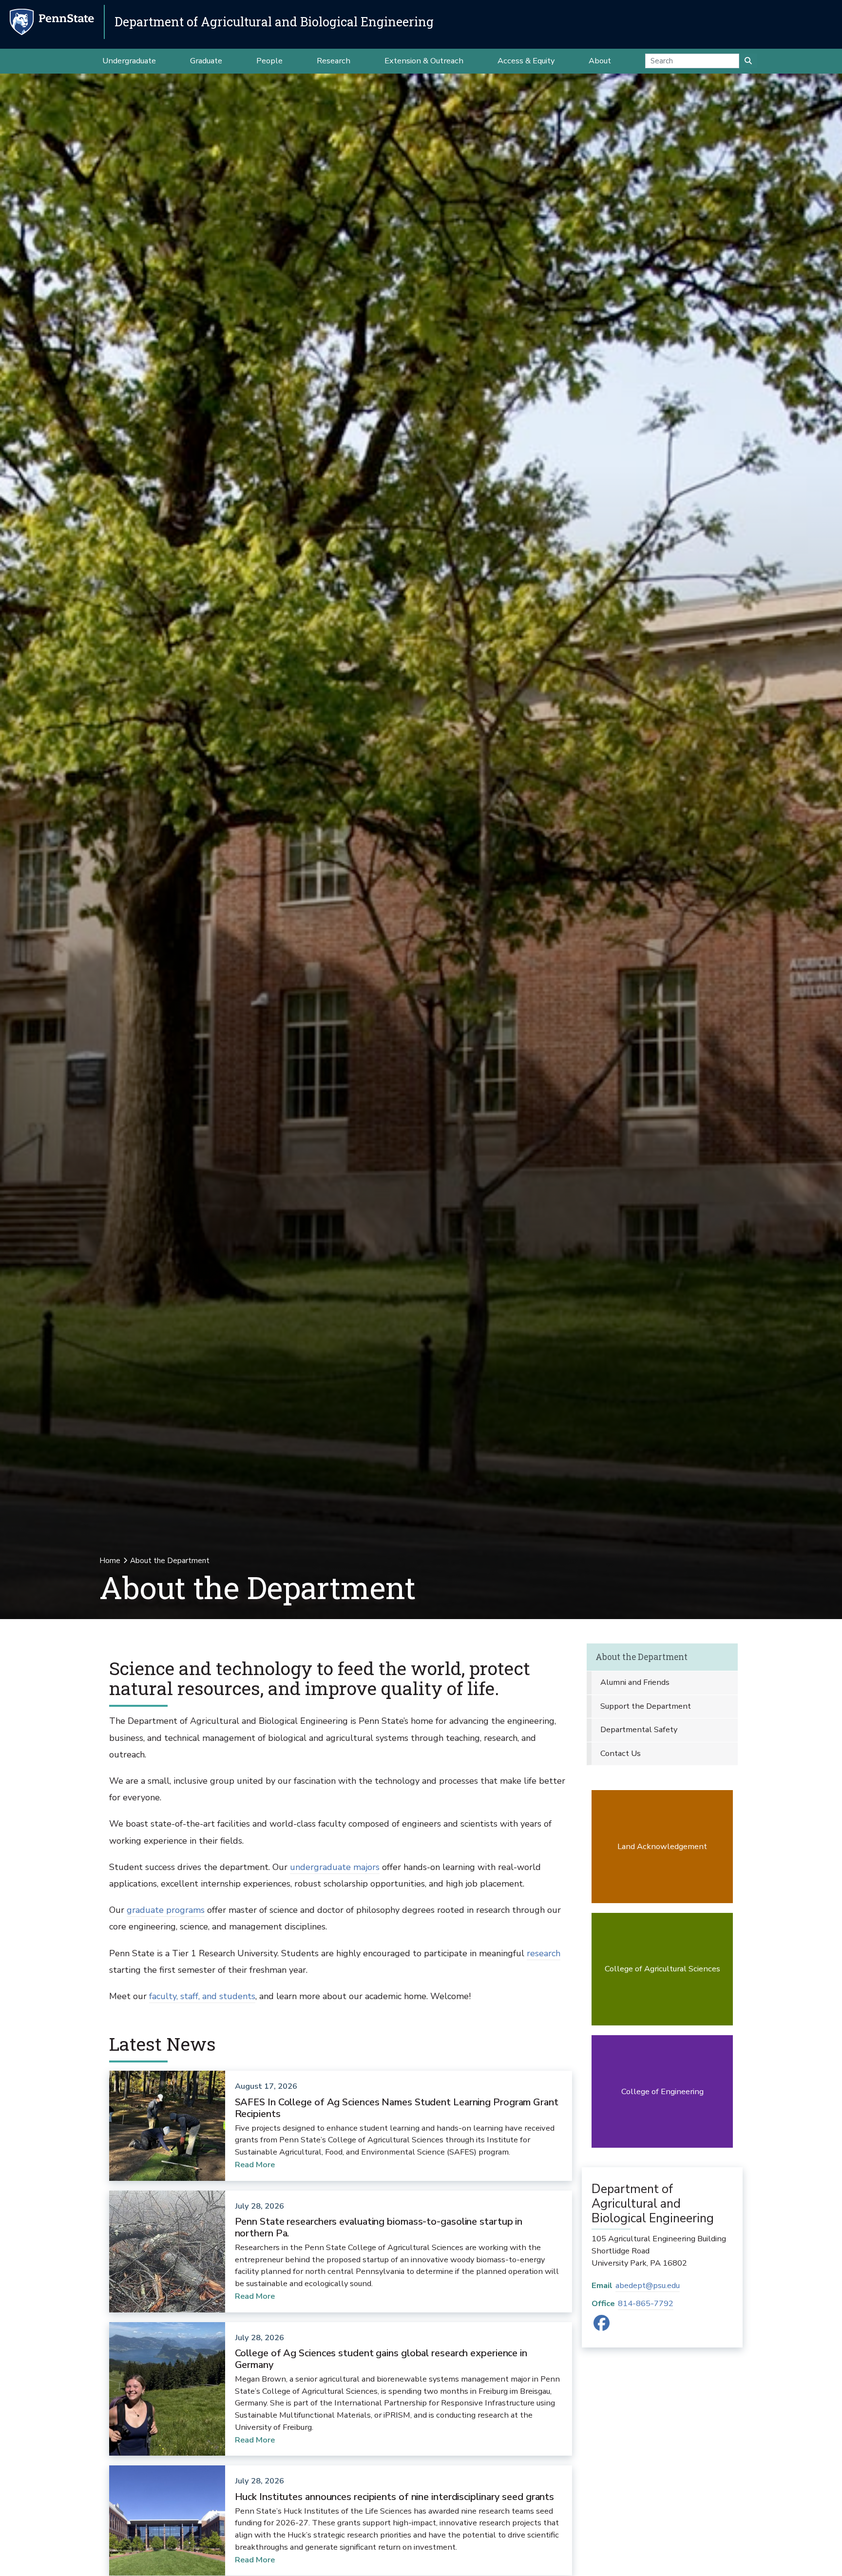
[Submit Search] (748, 61)
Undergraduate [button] (129, 61)
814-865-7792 (646, 2303)
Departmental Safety (639, 1729)
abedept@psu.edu (648, 2285)
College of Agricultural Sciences (662, 1969)
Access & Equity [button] (526, 61)
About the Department (641, 1657)
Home (110, 1561)
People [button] (269, 61)
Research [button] (334, 61)
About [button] (600, 61)
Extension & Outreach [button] (424, 61)
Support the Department (646, 1706)
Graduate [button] (206, 61)
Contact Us (621, 1753)
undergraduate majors (335, 1867)
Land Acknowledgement (662, 1846)
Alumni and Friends (635, 1682)
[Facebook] (602, 2326)
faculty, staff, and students (202, 1996)
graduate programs (166, 1910)
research (544, 1953)
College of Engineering (662, 2091)
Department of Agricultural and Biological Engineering (274, 22)
